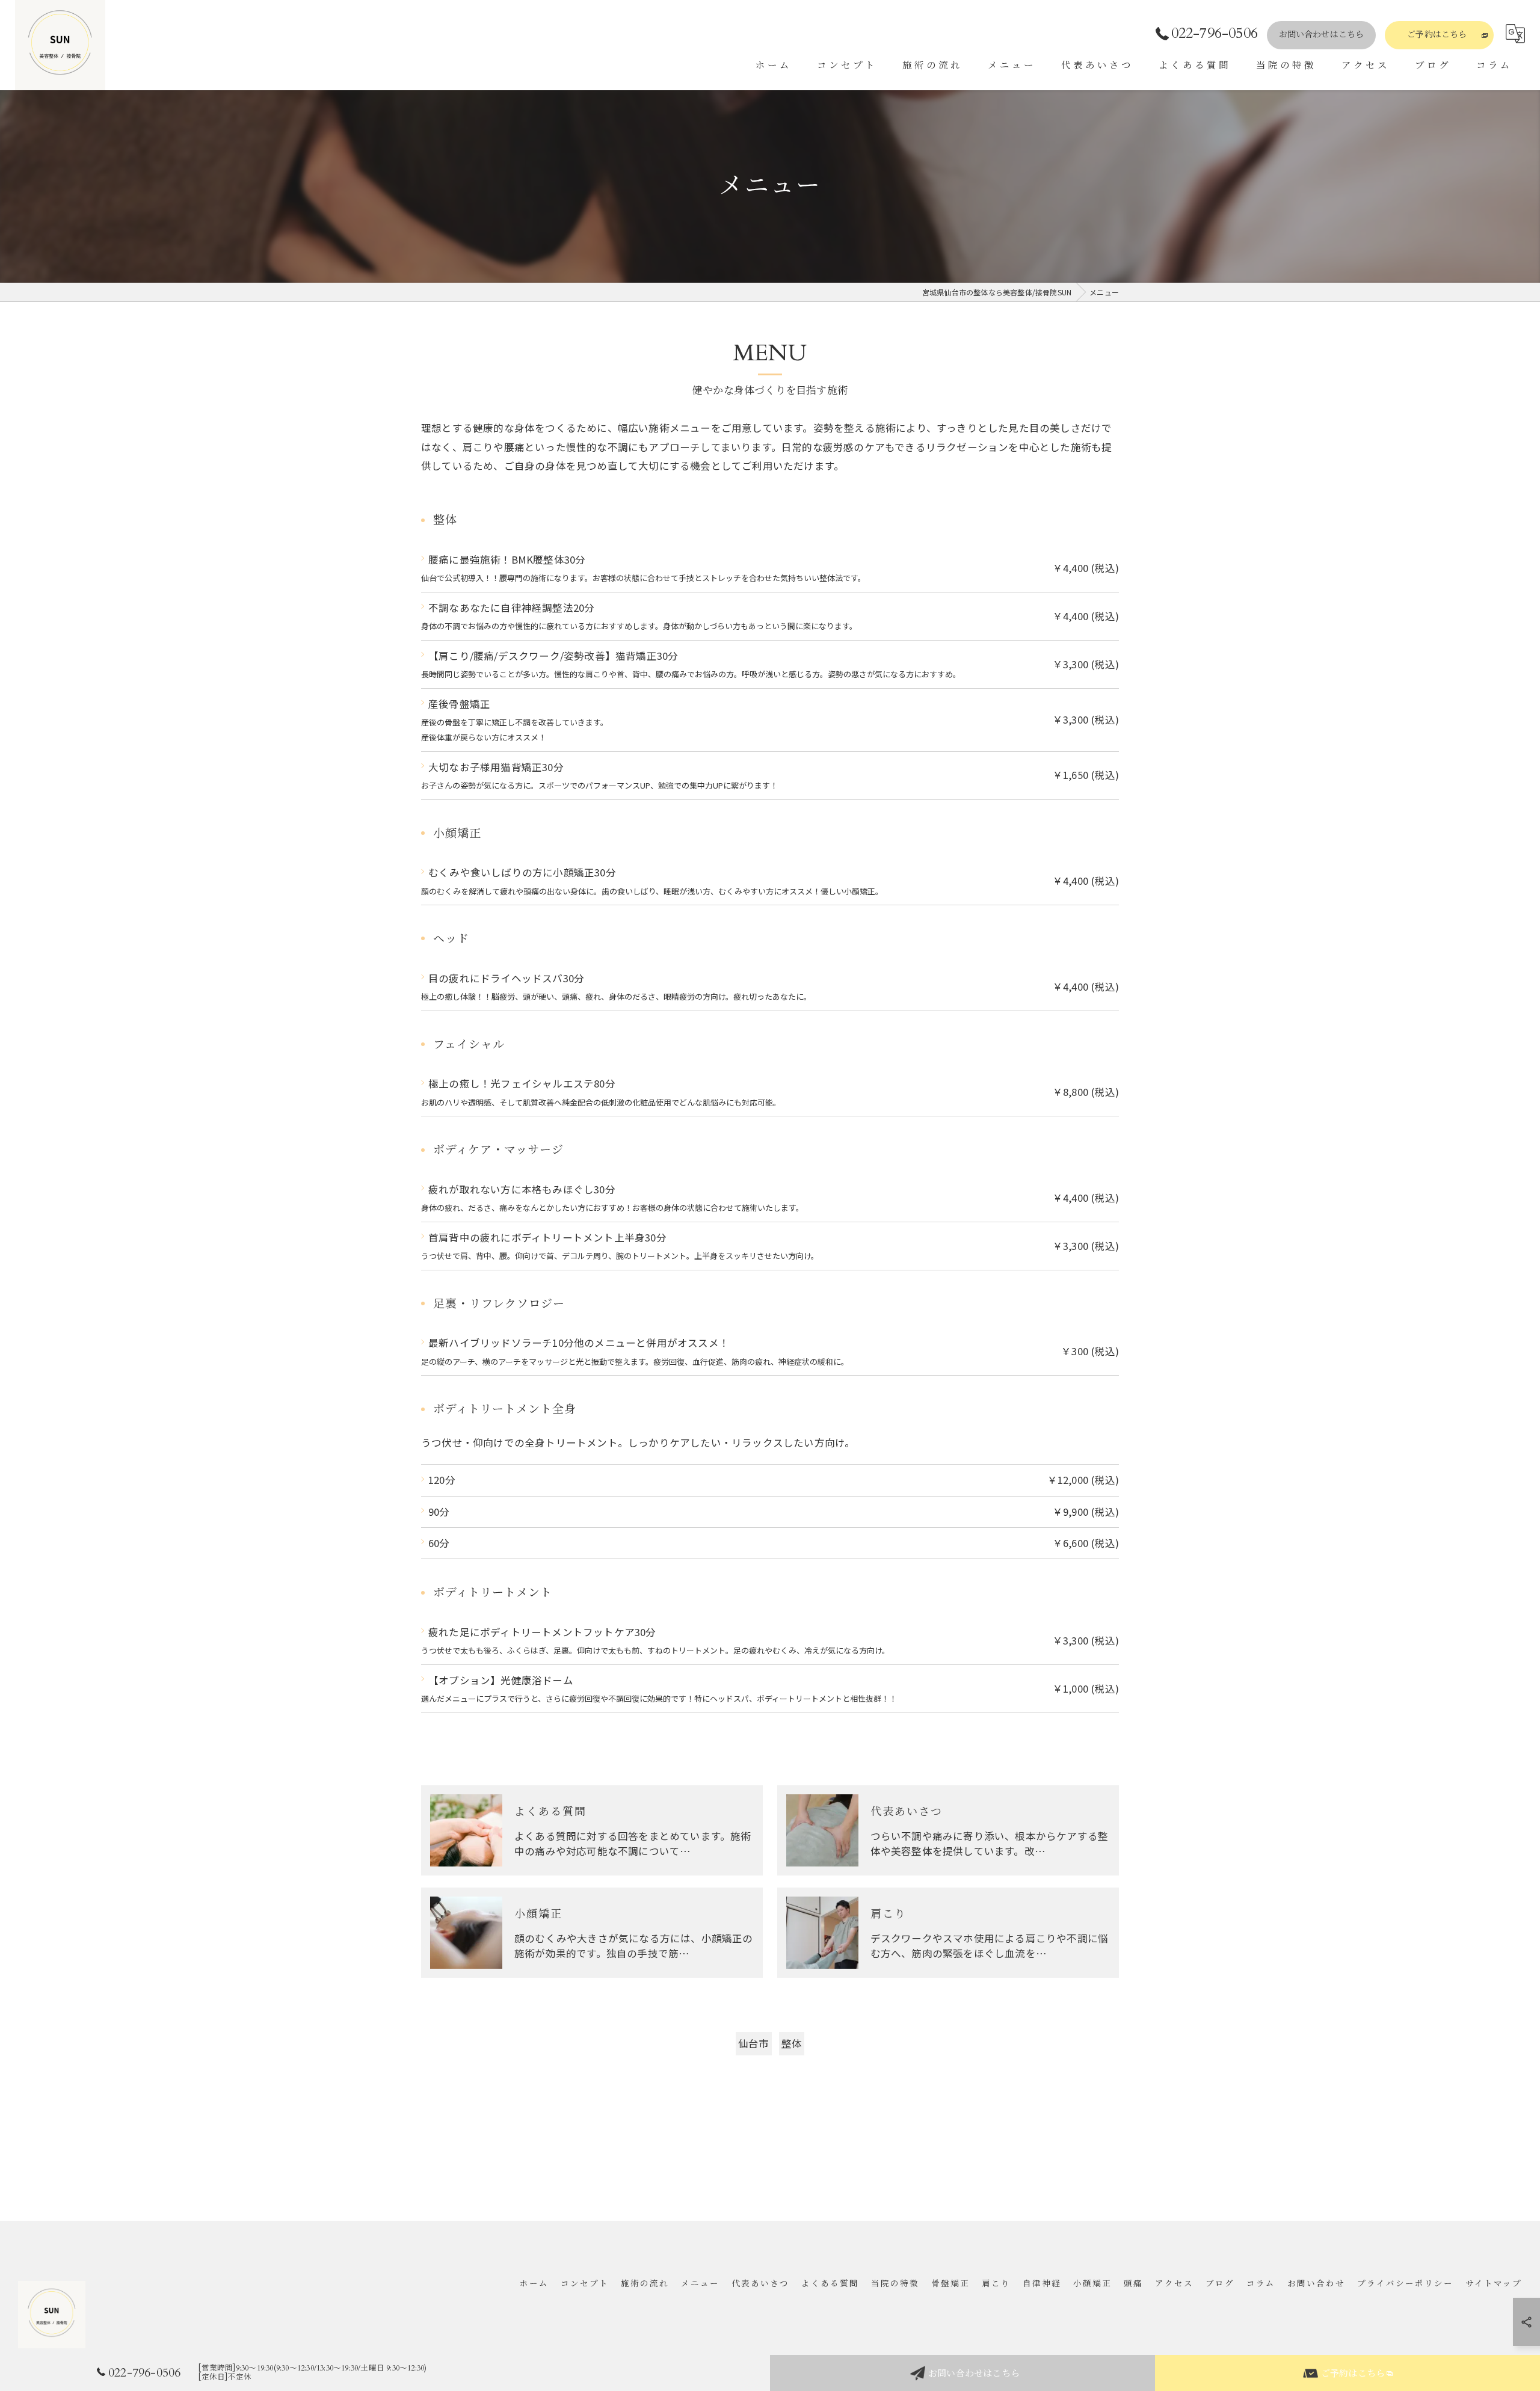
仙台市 (754, 2043)
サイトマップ (1494, 2284)
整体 (792, 2043)
